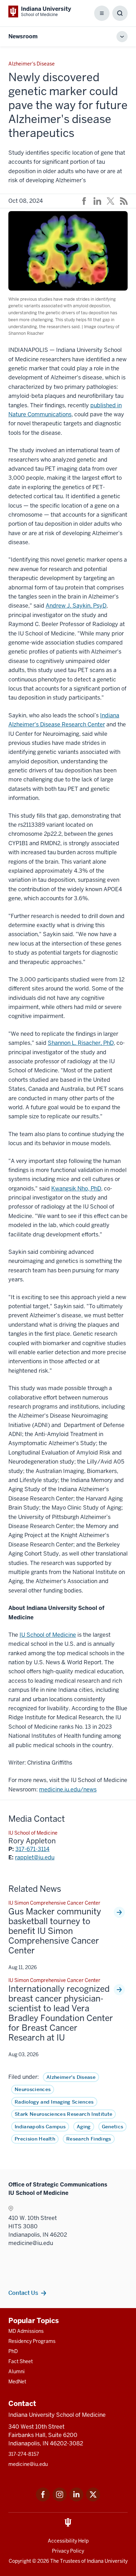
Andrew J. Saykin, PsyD (76, 606)
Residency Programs (32, 2341)
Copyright (20, 2561)
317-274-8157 (24, 2454)
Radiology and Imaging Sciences (54, 2102)
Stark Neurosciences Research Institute (63, 2114)
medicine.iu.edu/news (68, 1790)
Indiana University (107, 2561)
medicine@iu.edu (28, 2464)
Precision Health (35, 2139)
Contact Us (23, 2293)
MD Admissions (26, 2331)
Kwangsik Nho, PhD (76, 1189)
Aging (84, 2127)
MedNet (17, 2382)
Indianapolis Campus (40, 2127)
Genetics (113, 2127)
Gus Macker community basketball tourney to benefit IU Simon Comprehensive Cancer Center (55, 1931)
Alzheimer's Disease (71, 2077)
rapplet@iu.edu (35, 1857)
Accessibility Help (68, 2541)
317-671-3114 (32, 1849)
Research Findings (89, 2139)
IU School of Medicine (48, 1635)
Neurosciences (33, 2089)
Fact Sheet (21, 2361)
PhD (13, 2351)
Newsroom (23, 36)
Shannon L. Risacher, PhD (81, 1043)
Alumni (17, 2371)
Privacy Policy (68, 2551)
